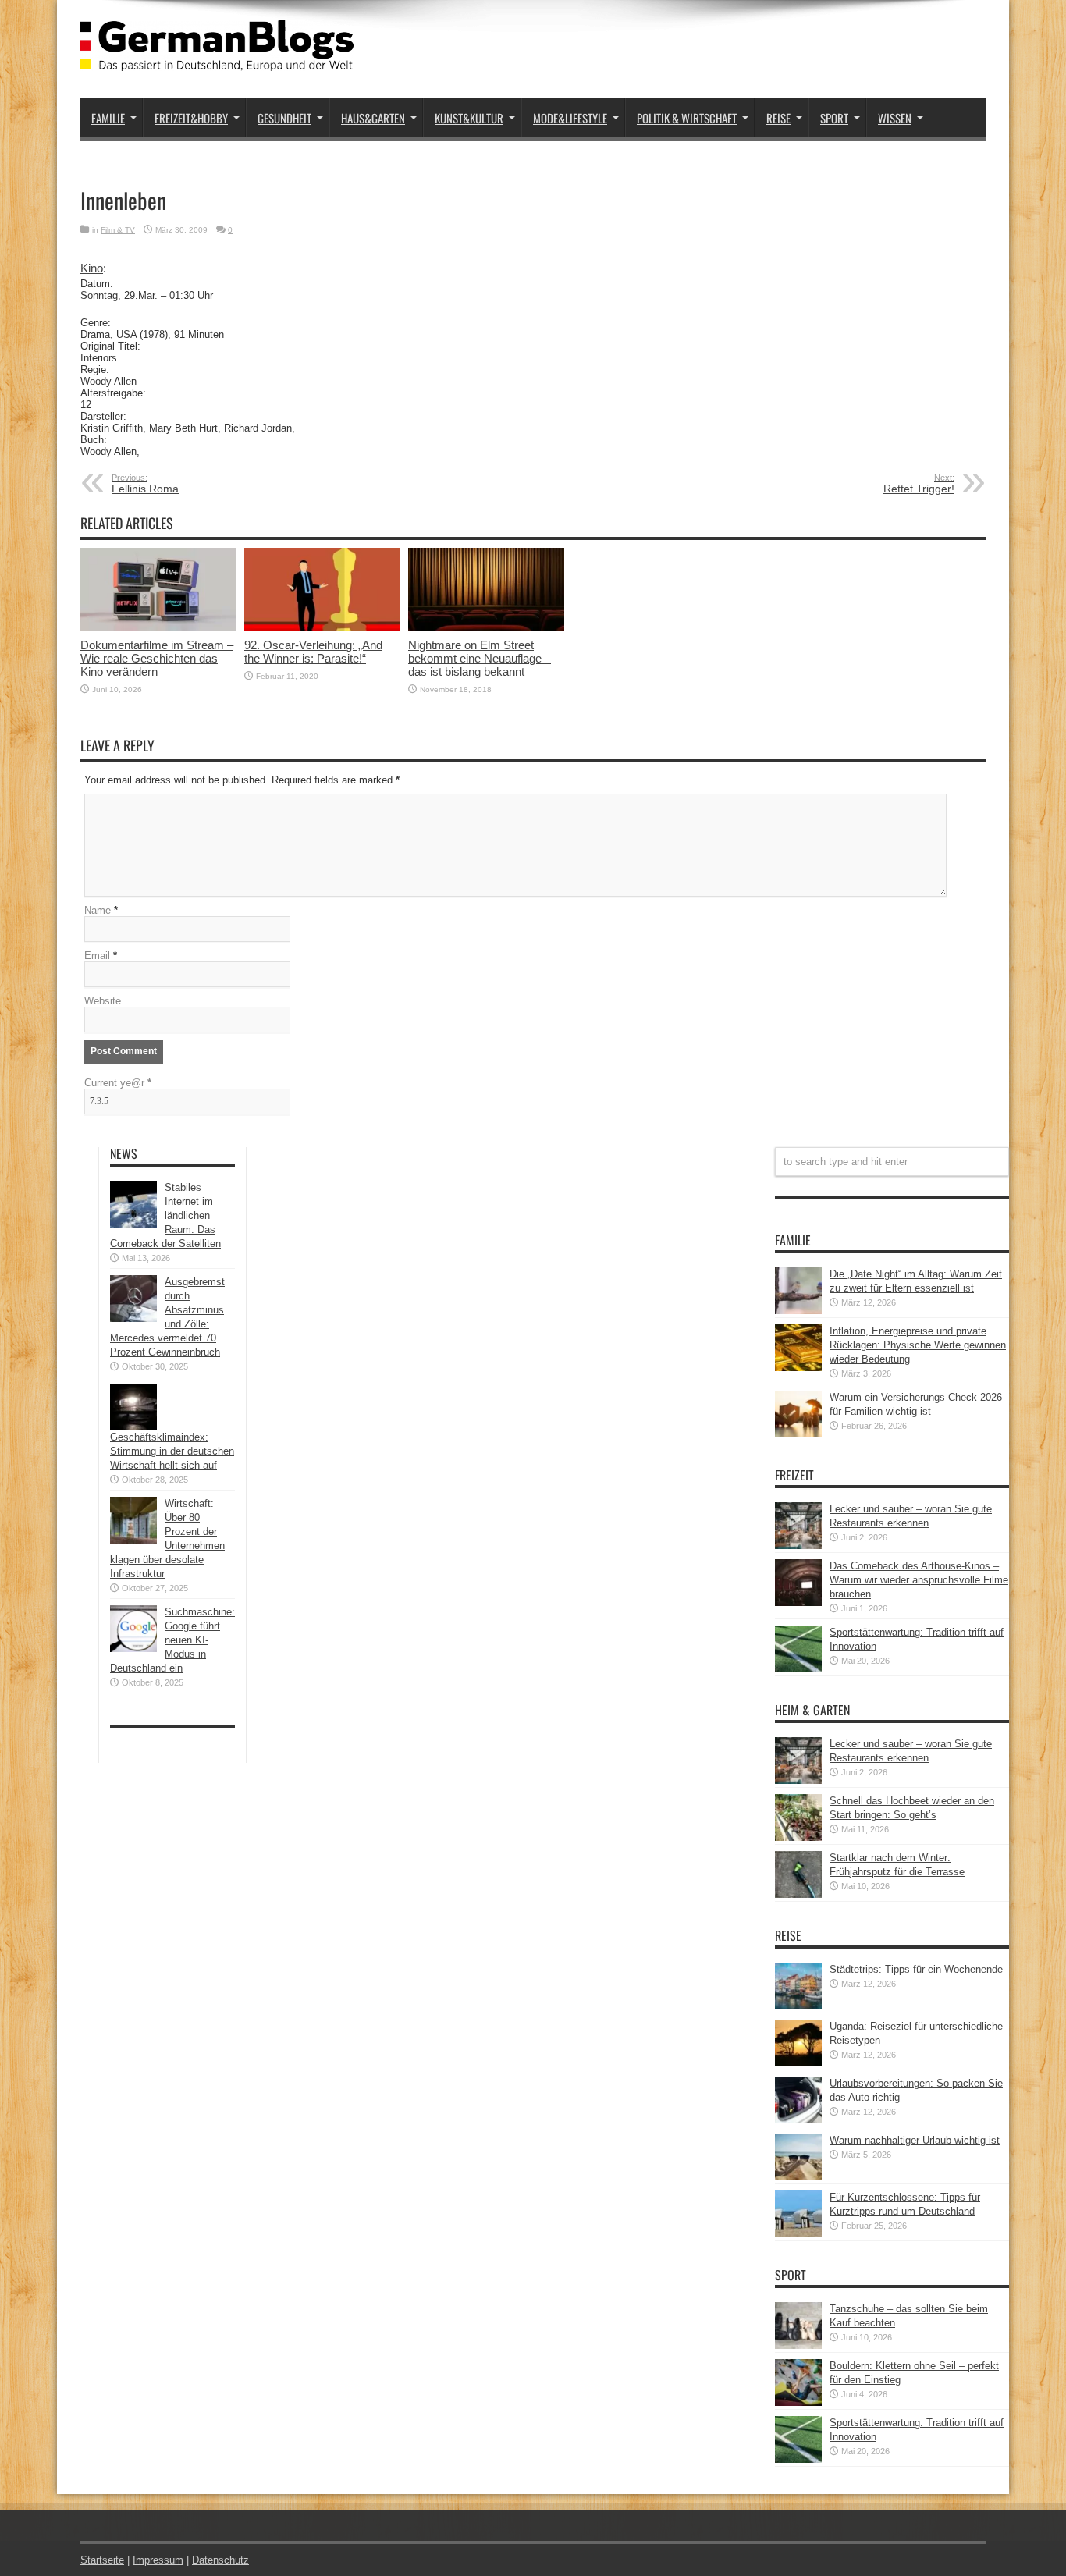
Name (98, 910)
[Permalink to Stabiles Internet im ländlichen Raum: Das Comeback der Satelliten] (133, 1224)
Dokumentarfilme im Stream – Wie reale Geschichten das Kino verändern (157, 658)
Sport (834, 118)
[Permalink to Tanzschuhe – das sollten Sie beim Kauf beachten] (798, 2345)
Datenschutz (220, 2560)
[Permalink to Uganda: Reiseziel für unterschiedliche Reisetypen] (798, 2063)
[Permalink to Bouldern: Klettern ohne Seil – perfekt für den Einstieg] (798, 2402)
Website (103, 1001)
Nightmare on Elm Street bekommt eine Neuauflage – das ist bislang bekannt (480, 658)
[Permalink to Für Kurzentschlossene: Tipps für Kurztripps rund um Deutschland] (798, 2234)
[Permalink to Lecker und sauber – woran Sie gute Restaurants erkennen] (798, 1546)
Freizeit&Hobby (191, 118)
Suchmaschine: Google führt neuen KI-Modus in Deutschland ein (172, 1640)
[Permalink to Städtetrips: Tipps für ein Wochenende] (798, 2006)
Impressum (158, 2560)
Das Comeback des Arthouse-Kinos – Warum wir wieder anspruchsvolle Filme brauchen (919, 1580)
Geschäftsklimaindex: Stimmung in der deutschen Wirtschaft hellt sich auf (172, 1451)
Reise (778, 118)
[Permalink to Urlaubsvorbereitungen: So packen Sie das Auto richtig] (798, 2120)
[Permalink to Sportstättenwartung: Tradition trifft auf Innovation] (798, 1669)
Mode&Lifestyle (570, 118)
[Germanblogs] (217, 59)
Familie (108, 118)
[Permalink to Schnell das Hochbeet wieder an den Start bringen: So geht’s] (798, 1837)
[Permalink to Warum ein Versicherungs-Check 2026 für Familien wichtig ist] (798, 1434)
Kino (92, 268)
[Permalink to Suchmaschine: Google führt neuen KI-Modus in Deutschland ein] (133, 1649)
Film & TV (118, 230)
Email (97, 956)
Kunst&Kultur (469, 118)
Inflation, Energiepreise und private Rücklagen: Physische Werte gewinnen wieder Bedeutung (918, 1345)
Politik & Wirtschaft (687, 118)
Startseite (102, 2560)
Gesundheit (284, 118)
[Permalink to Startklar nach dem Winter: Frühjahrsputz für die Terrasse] (798, 1894)
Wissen (895, 118)
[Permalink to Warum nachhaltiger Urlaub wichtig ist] (798, 2177)
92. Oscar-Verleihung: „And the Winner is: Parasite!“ (313, 652)
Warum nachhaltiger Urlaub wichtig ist (915, 2140)
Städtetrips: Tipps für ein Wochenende (916, 1969)
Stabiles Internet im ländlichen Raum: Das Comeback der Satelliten (165, 1215)
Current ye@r (118, 1083)
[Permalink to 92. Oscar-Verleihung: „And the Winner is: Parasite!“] (322, 627)
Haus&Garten (373, 118)
